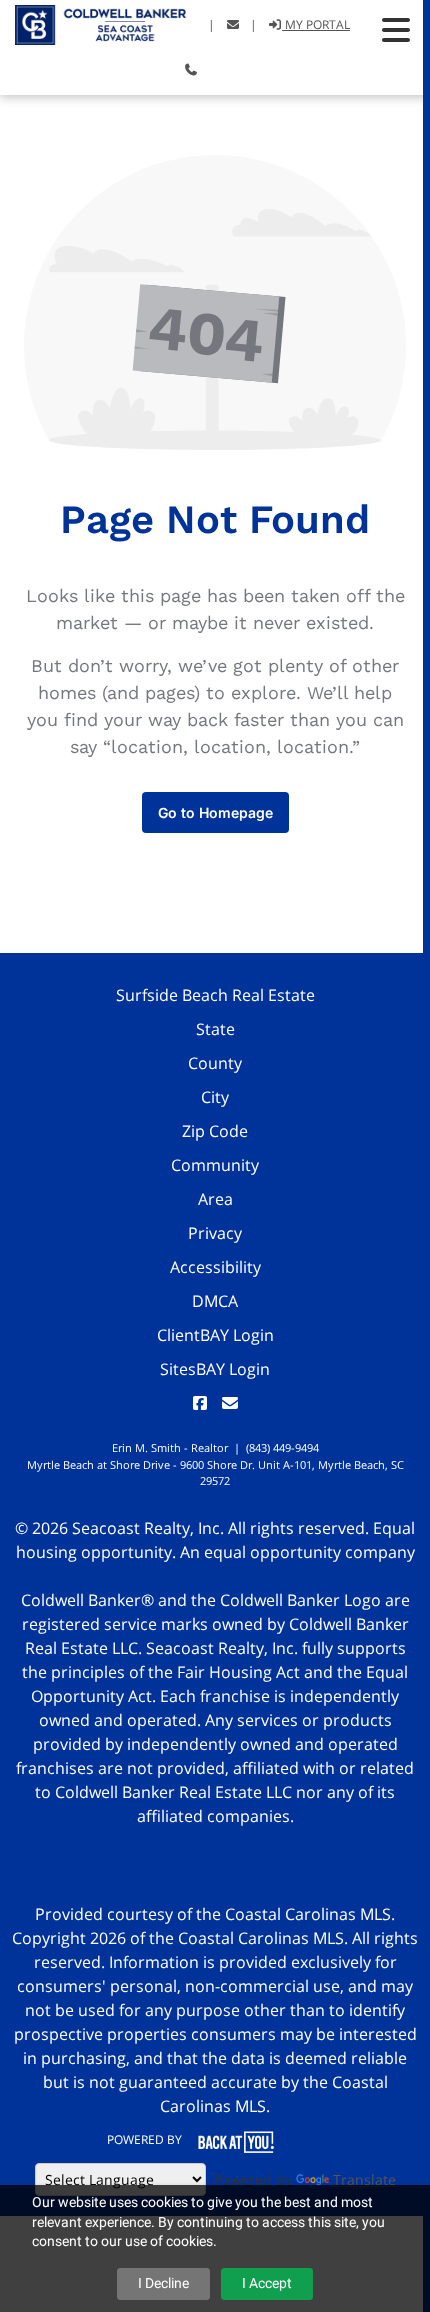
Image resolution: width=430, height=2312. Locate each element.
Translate (364, 2179)
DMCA (215, 1301)
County (215, 1063)
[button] (396, 30)
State (215, 1029)
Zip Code (215, 1131)
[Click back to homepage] (93, 22)
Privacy (215, 1233)
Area (215, 1199)
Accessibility (215, 1267)
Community (215, 1165)
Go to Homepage (215, 812)
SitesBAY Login (215, 1369)
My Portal (316, 24)
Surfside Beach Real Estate (215, 995)
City (215, 1097)
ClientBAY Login (215, 1335)
